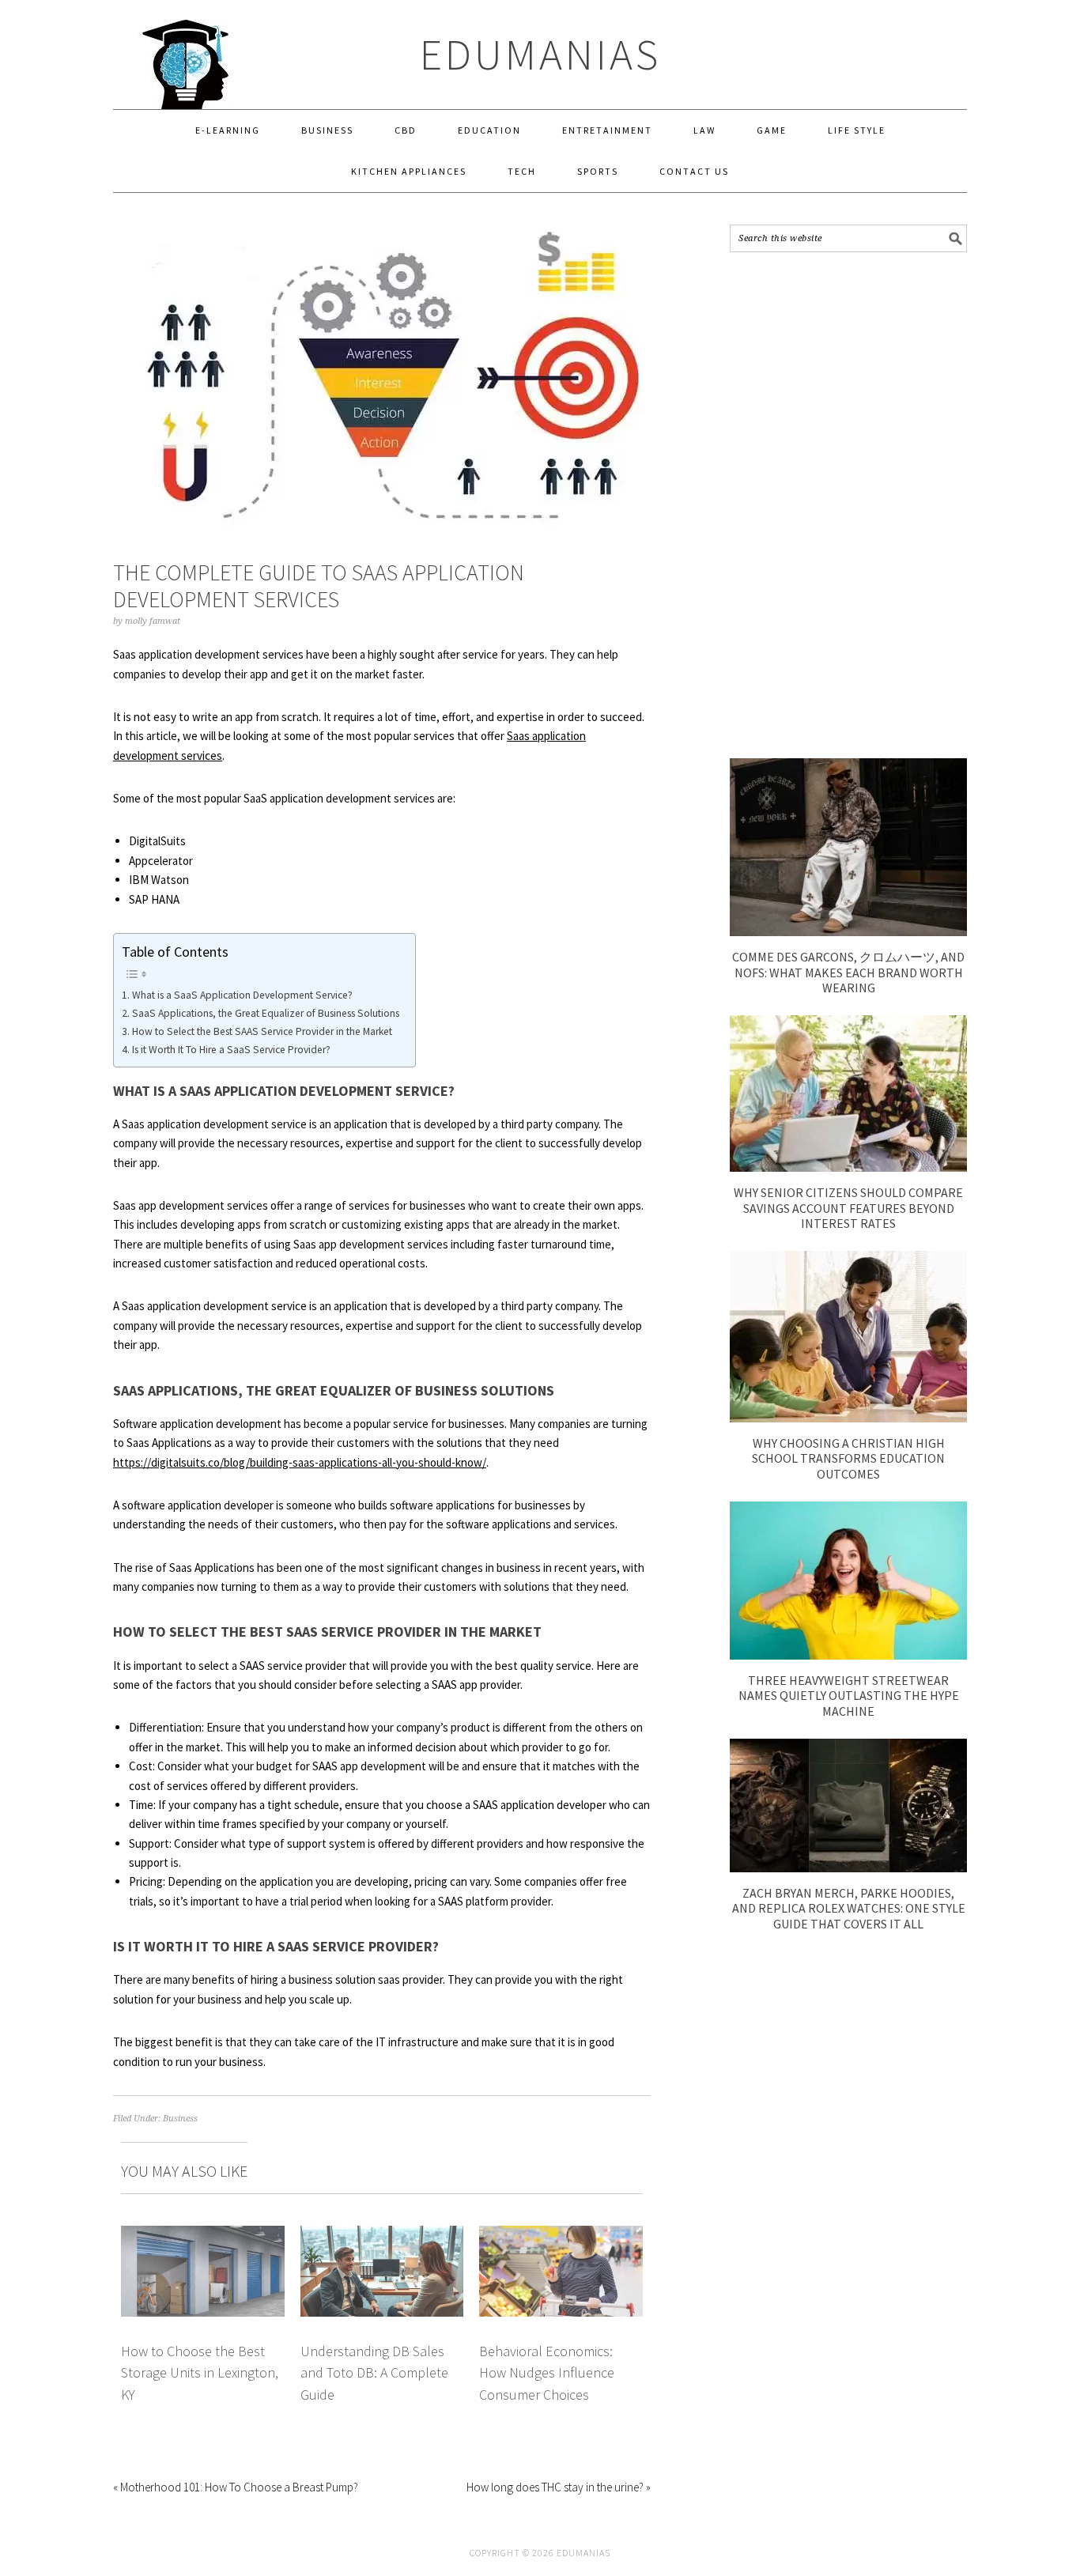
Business (180, 2119)
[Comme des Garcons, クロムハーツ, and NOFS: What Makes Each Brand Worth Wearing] (848, 932)
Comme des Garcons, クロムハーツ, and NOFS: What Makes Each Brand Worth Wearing (848, 972)
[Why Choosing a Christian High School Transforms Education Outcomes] (848, 1418)
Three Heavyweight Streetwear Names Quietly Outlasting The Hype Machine (849, 1695)
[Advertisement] (848, 505)
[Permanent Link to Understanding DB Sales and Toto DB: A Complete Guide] (382, 2235)
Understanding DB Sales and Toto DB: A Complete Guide (374, 2373)
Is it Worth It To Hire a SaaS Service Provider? (231, 1050)
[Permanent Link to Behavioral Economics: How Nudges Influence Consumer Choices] (561, 2235)
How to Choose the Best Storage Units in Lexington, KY (200, 2373)
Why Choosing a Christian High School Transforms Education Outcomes (848, 1458)
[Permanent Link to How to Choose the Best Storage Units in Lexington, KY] (203, 2235)
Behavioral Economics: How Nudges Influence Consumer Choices (547, 2373)
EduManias (540, 54)
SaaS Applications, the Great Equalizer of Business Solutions (266, 1013)
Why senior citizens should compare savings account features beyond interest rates (848, 1207)
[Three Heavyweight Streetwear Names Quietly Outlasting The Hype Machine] (848, 1655)
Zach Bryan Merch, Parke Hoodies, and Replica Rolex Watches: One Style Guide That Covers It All (849, 1908)
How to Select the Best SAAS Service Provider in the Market (262, 1031)
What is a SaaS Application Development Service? (242, 995)
